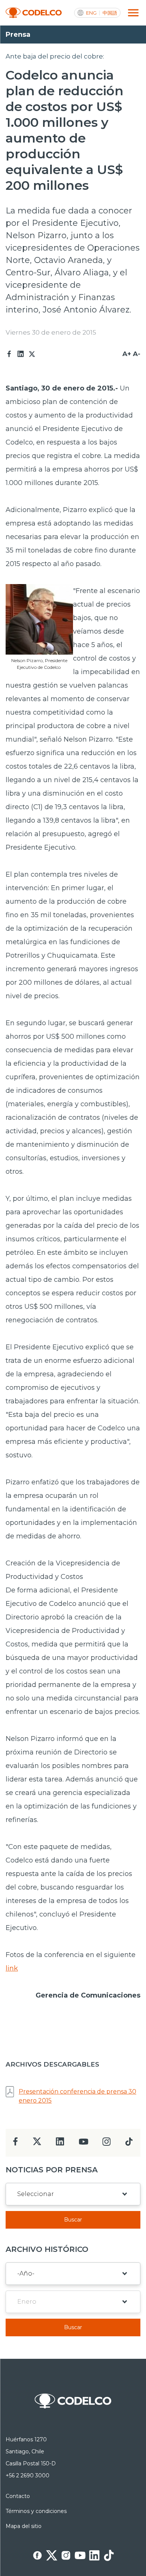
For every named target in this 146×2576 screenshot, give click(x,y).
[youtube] (83, 2144)
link (12, 1968)
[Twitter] (32, 354)
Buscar (73, 2220)
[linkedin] (60, 2144)
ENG (91, 13)
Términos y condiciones (36, 2511)
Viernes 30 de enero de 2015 (51, 332)
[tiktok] (129, 2144)
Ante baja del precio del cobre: (55, 56)
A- (137, 354)
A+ (127, 354)
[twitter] (37, 2144)
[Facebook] (9, 354)
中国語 (110, 13)
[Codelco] (34, 13)
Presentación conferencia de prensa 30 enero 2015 (77, 2096)
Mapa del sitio (24, 2526)
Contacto (18, 2496)
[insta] (107, 2144)
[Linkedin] (21, 354)
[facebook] (16, 2144)
